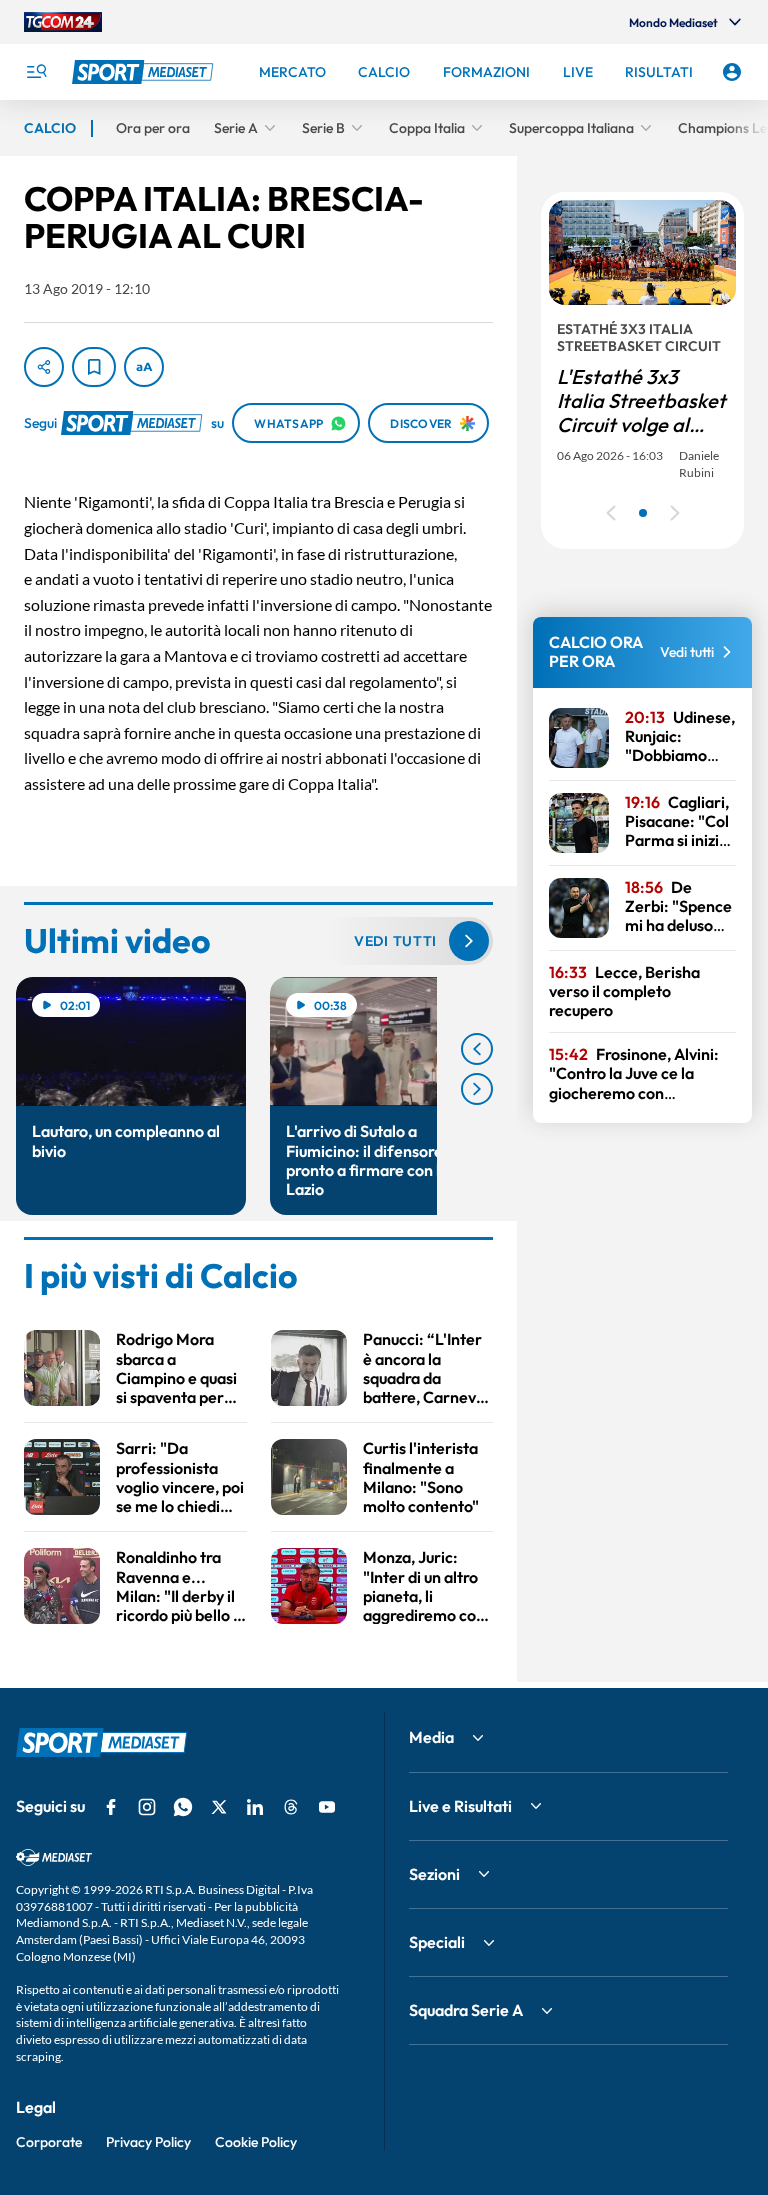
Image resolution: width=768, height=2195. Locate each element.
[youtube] (327, 1807)
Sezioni (434, 1874)
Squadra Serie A (466, 2010)
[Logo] (145, 72)
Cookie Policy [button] (256, 2142)
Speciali (437, 1942)
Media (431, 1737)
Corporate (49, 2142)
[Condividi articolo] (44, 367)
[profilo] (732, 72)
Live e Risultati (460, 1806)
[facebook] (111, 1807)
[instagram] (147, 1807)
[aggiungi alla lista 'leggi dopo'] (94, 367)
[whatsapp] (183, 1807)
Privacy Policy (148, 2142)
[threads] (291, 1807)
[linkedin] (255, 1807)
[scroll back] (477, 1049)
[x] (219, 1807)
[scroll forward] (477, 1089)
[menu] (36, 72)
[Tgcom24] (63, 22)
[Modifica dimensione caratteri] (144, 367)
